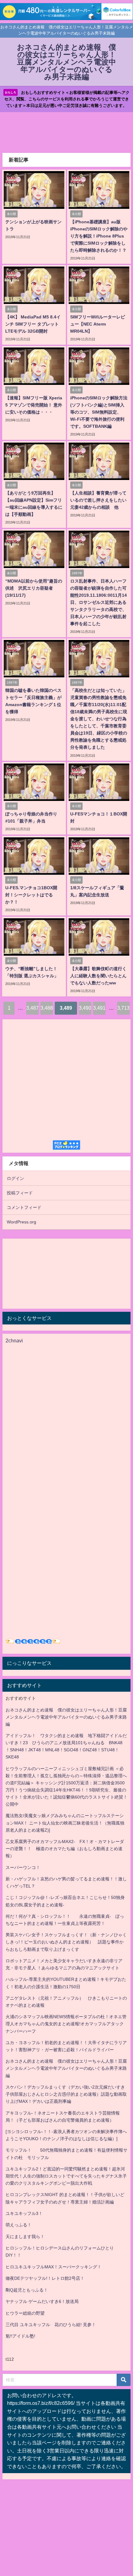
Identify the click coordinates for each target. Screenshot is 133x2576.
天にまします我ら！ (25, 2237)
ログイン (15, 1178)
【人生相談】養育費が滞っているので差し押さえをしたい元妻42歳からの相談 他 (98, 500)
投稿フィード (20, 1193)
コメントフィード (24, 1207)
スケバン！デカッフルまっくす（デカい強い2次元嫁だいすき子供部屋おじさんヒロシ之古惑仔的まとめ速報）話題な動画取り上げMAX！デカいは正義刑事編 (66, 2094)
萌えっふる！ (19, 2225)
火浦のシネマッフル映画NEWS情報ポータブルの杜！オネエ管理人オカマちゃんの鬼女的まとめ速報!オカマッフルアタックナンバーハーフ (66, 2024)
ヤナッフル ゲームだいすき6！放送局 (42, 2301)
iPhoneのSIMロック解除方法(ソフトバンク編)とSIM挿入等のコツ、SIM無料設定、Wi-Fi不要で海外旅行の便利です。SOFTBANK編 (99, 412)
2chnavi (14, 1341)
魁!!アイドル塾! (20, 2336)
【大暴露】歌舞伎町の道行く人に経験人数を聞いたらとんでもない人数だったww (98, 976)
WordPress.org (21, 1222)
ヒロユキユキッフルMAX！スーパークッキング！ (54, 2267)
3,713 (123, 1008)
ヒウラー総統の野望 (25, 2313)
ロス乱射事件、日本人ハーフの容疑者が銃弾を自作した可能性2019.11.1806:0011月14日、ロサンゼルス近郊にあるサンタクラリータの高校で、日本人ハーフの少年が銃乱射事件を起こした (99, 602)
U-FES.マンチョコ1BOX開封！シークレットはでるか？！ (31, 895)
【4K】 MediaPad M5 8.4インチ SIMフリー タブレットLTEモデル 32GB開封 (33, 324)
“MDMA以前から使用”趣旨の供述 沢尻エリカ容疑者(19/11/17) (34, 588)
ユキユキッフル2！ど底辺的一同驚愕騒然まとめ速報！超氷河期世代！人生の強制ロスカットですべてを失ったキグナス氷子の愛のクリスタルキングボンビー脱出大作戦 (66, 2176)
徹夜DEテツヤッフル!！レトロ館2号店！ (45, 2278)
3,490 (85, 1008)
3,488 (47, 1008)
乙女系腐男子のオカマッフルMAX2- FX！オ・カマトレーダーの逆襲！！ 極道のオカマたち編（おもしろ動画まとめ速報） (65, 1849)
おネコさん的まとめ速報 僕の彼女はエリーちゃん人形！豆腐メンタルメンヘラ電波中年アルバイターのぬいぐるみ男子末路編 (66, 1717)
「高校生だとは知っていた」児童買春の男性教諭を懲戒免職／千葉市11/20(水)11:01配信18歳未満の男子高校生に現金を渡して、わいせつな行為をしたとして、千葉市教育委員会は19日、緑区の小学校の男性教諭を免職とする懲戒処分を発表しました (99, 719)
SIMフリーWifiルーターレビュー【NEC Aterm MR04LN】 (98, 324)
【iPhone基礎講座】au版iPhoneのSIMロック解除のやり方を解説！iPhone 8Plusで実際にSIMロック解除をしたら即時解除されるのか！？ (99, 236)
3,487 (32, 1008)
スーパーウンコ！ (23, 1867)
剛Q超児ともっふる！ (27, 2290)
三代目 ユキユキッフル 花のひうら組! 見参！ (51, 2325)
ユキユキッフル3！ (24, 2213)
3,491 (99, 1008)
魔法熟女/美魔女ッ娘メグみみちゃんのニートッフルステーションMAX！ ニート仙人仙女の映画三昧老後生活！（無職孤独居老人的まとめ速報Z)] (65, 1823)
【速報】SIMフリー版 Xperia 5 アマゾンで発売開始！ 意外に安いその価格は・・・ (34, 405)
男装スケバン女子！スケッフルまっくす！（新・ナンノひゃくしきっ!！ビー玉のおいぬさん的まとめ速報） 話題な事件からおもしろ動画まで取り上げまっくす (66, 1942)
